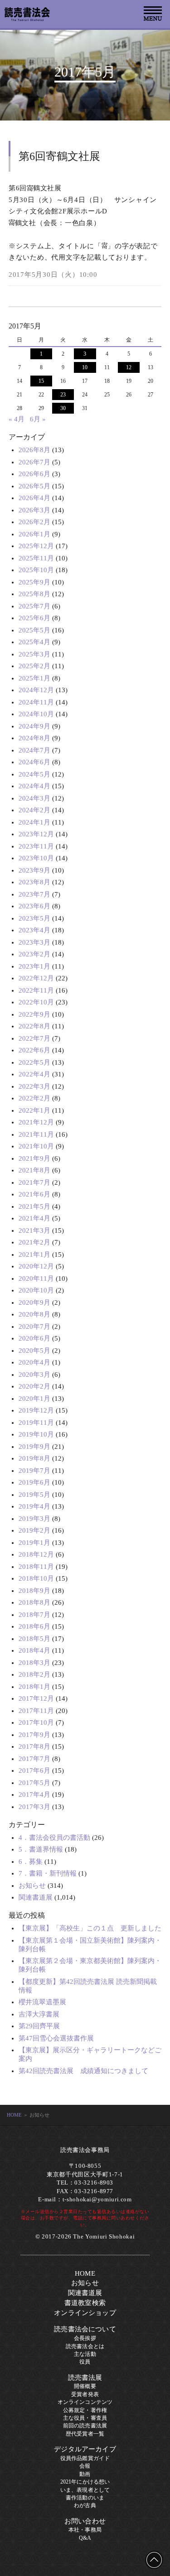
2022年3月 (34, 1086)
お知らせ (32, 1886)
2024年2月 (34, 810)
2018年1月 (34, 1687)
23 (63, 395)
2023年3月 (34, 942)
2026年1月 (34, 534)
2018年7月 (34, 1615)
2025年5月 (34, 630)
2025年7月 (34, 606)
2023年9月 (34, 870)
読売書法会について (85, 2329)
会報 (85, 2466)
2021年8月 (34, 1170)
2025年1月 (34, 678)
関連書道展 (36, 1897)
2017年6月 (34, 1770)
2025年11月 (36, 558)
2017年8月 (34, 1746)
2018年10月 (36, 1578)
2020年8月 (34, 1314)
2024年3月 (34, 798)
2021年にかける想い (85, 2482)
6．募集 (31, 1862)
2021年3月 (34, 1230)
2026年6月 (34, 474)
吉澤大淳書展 (39, 2014)
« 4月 (17, 419)
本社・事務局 (85, 2530)
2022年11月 (36, 990)
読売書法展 (85, 2378)
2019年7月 (34, 1471)
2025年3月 (34, 654)
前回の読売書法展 (85, 2426)
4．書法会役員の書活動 (54, 1838)
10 (85, 367)
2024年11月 (36, 702)
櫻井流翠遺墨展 (42, 2002)
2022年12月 (36, 978)
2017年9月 (34, 1735)
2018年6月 (34, 1626)
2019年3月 (34, 1519)
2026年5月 (34, 486)
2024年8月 (34, 738)
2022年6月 (34, 1050)
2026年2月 (34, 522)
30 (63, 408)
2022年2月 (34, 1098)
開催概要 (85, 2386)
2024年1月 (34, 822)
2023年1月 (34, 966)
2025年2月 (34, 666)
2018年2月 (34, 1674)
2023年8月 (34, 882)
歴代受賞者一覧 (85, 2434)
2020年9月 (34, 1302)
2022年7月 (34, 1038)
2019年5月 (34, 1495)
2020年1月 (34, 1399)
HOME (14, 2115)
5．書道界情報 (41, 1849)
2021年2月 (34, 1242)
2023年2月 (34, 954)
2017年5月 (34, 1783)
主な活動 (85, 2354)
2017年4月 (34, 1795)
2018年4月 (34, 1650)
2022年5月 (34, 1062)
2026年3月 (34, 510)
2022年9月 (34, 1014)
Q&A (85, 2538)
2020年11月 (36, 1278)
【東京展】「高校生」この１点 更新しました (90, 1928)
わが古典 (85, 2505)
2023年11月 (36, 846)
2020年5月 (34, 1351)
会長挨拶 (85, 2338)
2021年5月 (34, 1206)
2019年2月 (34, 1530)
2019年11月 (36, 1423)
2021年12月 (36, 1122)
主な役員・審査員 (85, 2418)
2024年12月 (36, 690)
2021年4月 (34, 1218)
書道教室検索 (85, 2303)
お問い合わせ (85, 2521)
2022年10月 (36, 1002)
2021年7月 (34, 1182)
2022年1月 (34, 1110)
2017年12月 (36, 1698)
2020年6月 (34, 1338)
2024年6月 (34, 762)
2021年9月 (34, 1158)
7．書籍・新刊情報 (48, 1873)
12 (129, 367)
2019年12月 (36, 1410)
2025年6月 (34, 618)
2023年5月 (34, 918)
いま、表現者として (85, 2490)
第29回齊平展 (39, 2026)
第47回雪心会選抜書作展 (56, 2038)
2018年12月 (36, 1554)
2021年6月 (34, 1194)
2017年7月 (34, 1759)
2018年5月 (34, 1639)
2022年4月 (34, 1074)
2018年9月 (34, 1591)
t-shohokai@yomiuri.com (97, 2200)
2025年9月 (34, 582)
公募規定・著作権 (85, 2410)
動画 (85, 2474)
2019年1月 (34, 1543)
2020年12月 (36, 1266)
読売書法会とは (85, 2346)
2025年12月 (36, 546)
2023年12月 (36, 834)
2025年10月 (36, 570)
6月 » (38, 419)
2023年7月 (34, 894)
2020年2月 (34, 1386)
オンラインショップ (85, 2313)
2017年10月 (36, 1722)
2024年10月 (36, 714)
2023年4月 (34, 930)
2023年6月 (34, 906)
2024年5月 (34, 774)
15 (41, 381)
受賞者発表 (85, 2394)
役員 (85, 2362)
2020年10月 (36, 1290)
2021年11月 (36, 1134)
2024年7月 (34, 750)
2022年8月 (34, 1026)
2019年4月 (34, 1506)
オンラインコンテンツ (85, 2402)
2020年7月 (34, 1327)
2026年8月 (34, 450)
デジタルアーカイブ (85, 2449)
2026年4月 (34, 498)
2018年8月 (34, 1602)
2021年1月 (34, 1254)
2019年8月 (34, 1458)
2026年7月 (34, 462)
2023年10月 (36, 858)
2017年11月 (36, 1711)
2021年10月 (36, 1146)
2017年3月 (34, 1807)
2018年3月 (34, 1663)
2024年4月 (34, 786)
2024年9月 (34, 726)
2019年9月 (34, 1447)
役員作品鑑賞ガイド (85, 2458)
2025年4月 (34, 642)
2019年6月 (34, 1482)
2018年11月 (36, 1567)
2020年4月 (34, 1362)
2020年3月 (34, 1375)
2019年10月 (36, 1434)
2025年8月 (34, 594)
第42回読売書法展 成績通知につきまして (83, 2071)
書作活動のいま (85, 2498)
